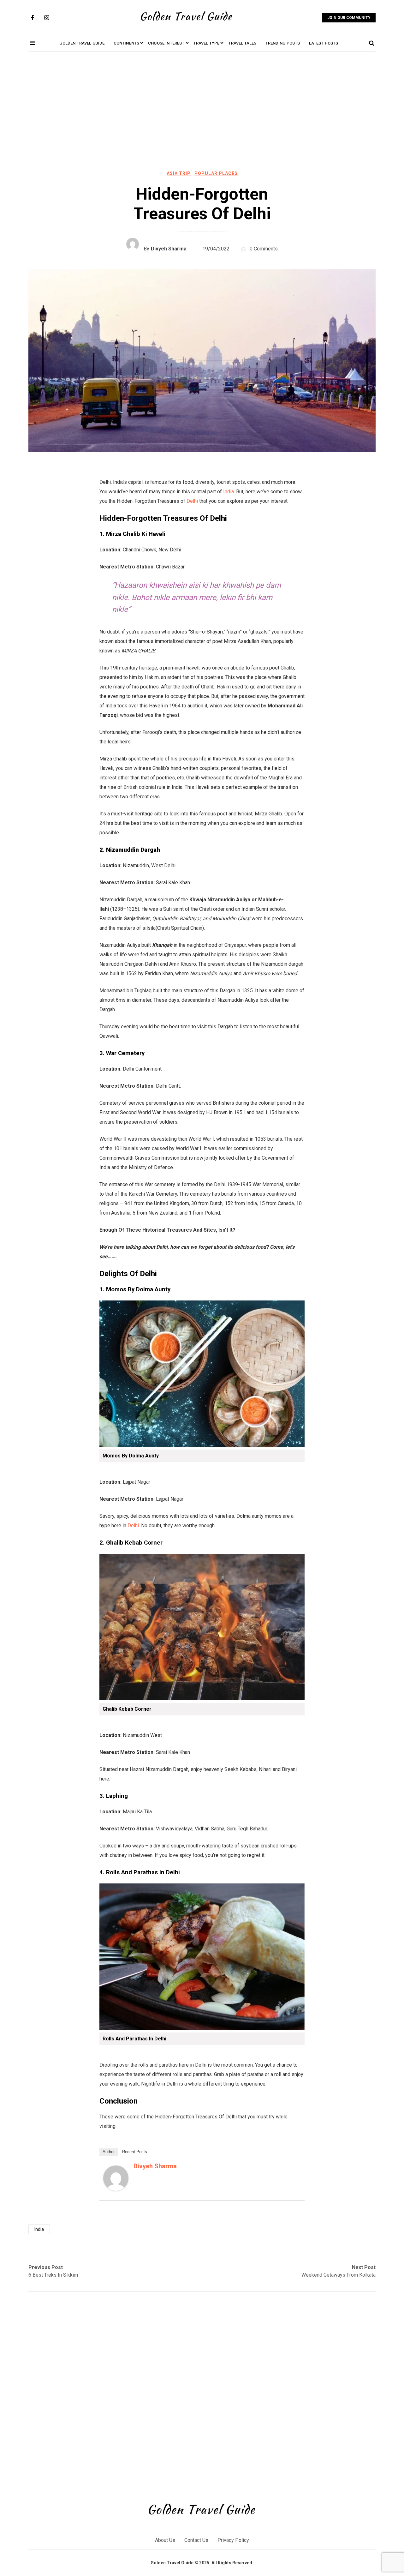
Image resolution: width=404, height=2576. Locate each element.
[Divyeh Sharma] (116, 2189)
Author (109, 2152)
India (229, 492)
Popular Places (216, 173)
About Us (165, 2540)
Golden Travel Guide (82, 43)
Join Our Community (349, 18)
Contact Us (196, 2540)
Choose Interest (166, 43)
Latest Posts (324, 43)
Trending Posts (282, 43)
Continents (127, 43)
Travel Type (207, 43)
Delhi (192, 501)
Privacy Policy (233, 2540)
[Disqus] (202, 2393)
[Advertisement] (202, 112)
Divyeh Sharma (169, 249)
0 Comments (264, 249)
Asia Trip (179, 173)
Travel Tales (242, 43)
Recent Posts (135, 2152)
